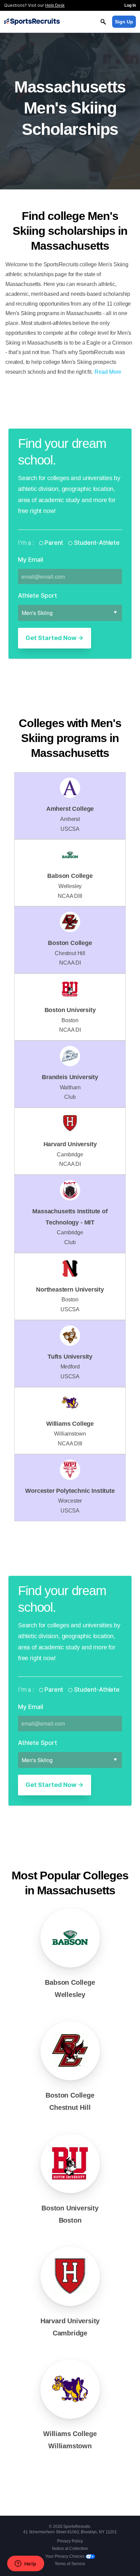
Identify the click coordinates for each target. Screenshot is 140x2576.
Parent (54, 543)
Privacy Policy (70, 2541)
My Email (31, 560)
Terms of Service (70, 2564)
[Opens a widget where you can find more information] (25, 2564)
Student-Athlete (96, 543)
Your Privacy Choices (65, 2556)
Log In (130, 5)
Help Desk (55, 5)
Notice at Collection (70, 2549)
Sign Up (124, 22)
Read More (108, 372)
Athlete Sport (38, 595)
